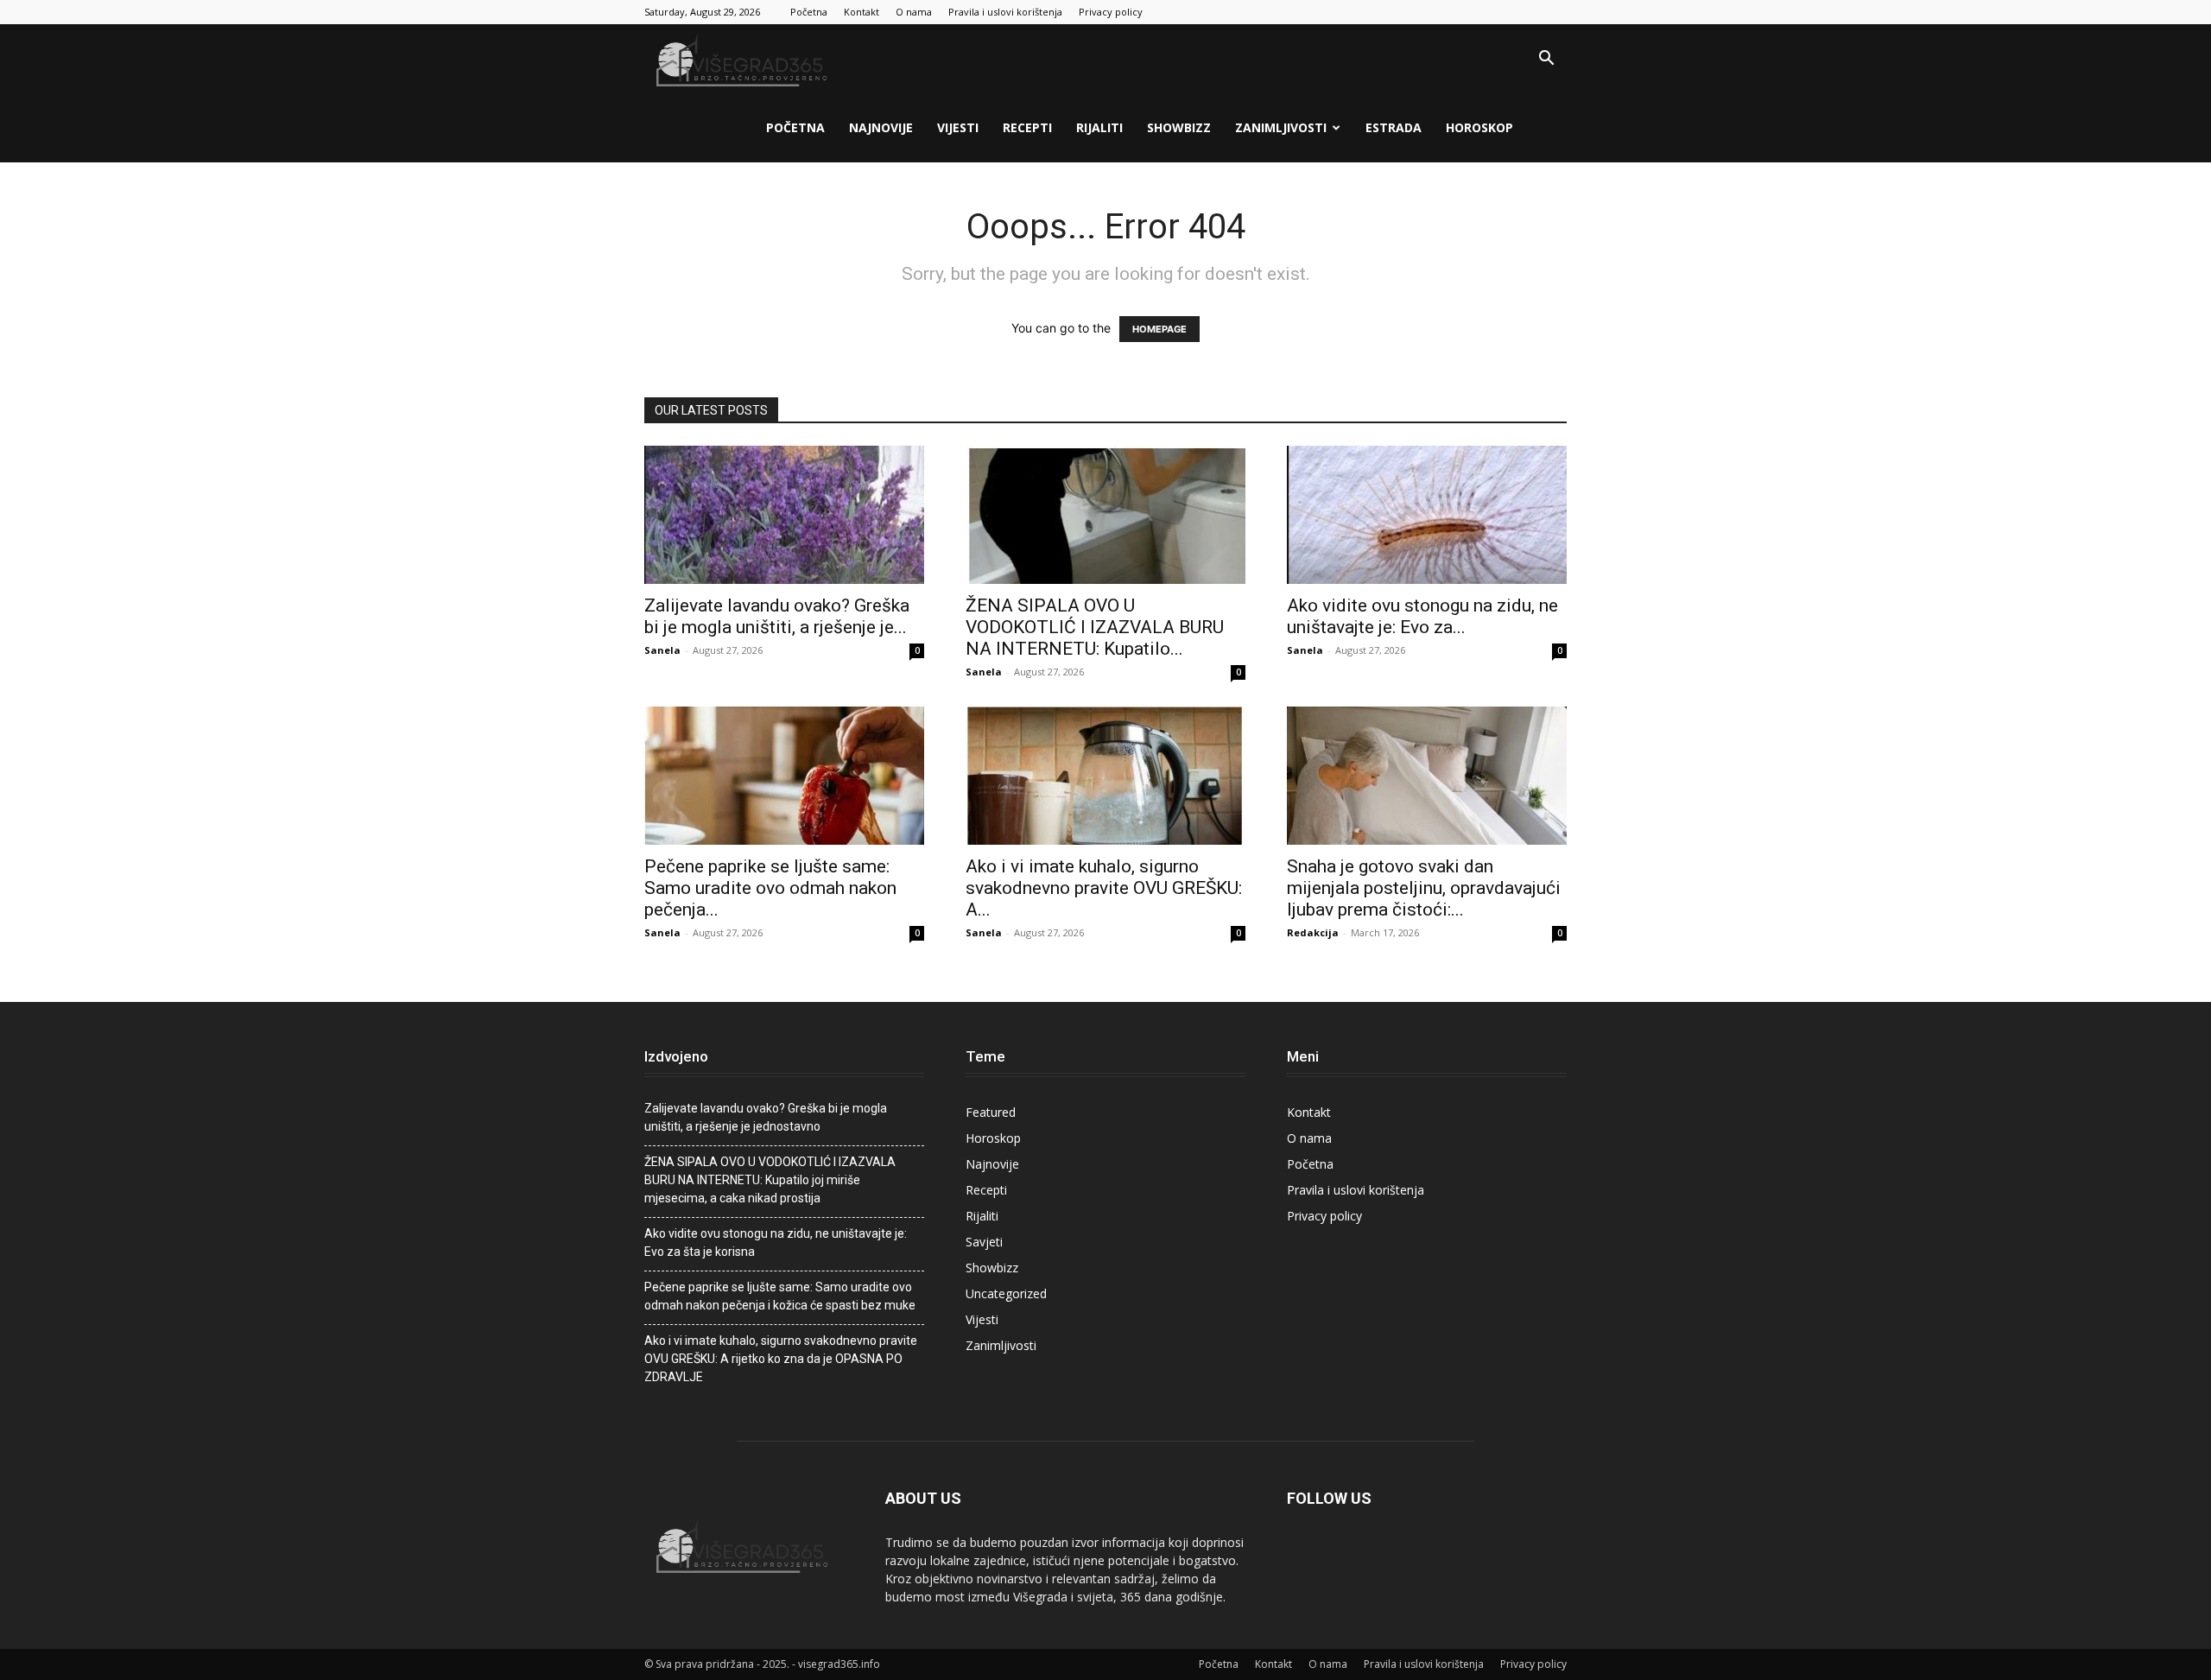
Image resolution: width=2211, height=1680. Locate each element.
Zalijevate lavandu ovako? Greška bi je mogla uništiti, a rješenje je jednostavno (766, 1117)
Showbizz (1179, 127)
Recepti (1027, 127)
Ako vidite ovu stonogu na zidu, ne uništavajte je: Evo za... (1422, 616)
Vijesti (958, 127)
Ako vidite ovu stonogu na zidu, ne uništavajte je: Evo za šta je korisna (776, 1243)
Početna (809, 12)
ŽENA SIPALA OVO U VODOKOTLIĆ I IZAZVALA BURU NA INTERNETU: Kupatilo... (1095, 627)
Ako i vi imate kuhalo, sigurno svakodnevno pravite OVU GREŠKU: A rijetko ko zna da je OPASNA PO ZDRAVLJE (781, 1359)
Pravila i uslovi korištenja (1005, 12)
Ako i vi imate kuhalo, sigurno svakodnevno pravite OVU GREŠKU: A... (1104, 888)
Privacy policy (1111, 12)
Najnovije (881, 127)
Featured (991, 1112)
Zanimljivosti (1281, 127)
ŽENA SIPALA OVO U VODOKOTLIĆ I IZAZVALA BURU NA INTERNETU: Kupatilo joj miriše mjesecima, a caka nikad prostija (770, 1180)
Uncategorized (1006, 1293)
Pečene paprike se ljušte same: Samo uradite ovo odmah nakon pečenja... (770, 888)
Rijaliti (1099, 127)
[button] (1546, 60)
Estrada (1394, 127)
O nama (914, 12)
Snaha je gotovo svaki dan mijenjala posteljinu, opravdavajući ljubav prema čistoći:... (1424, 888)
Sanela (662, 650)
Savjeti (984, 1242)
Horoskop (1479, 127)
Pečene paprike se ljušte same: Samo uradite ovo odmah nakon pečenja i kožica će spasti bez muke (780, 1296)
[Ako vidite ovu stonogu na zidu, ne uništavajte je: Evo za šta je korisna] (1427, 515)
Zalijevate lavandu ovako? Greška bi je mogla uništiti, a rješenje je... (777, 616)
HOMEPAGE (1159, 329)
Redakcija (1313, 932)
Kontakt (862, 12)
